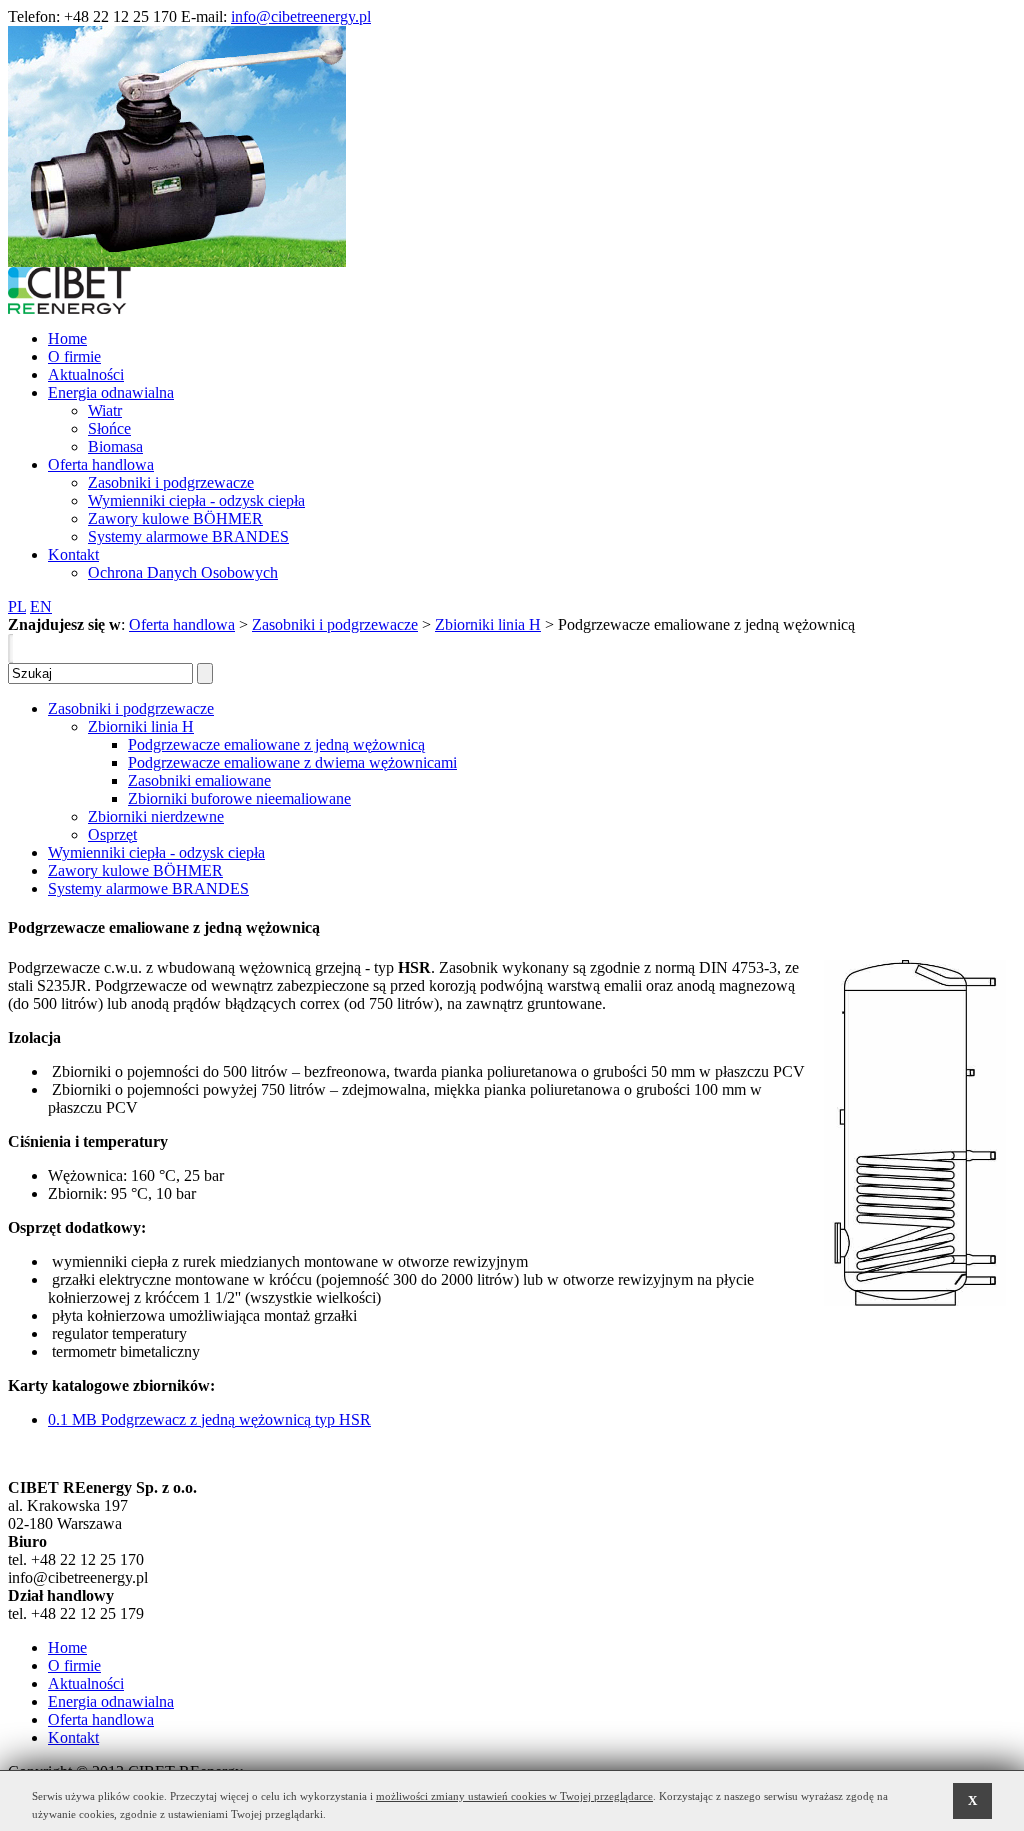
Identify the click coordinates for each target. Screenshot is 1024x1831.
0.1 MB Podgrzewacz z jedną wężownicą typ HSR (209, 1419)
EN (41, 606)
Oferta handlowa (182, 624)
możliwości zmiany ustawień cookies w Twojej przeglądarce (514, 1796)
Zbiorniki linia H (488, 624)
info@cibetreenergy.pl (301, 16)
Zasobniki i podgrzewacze (335, 624)
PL (17, 606)
